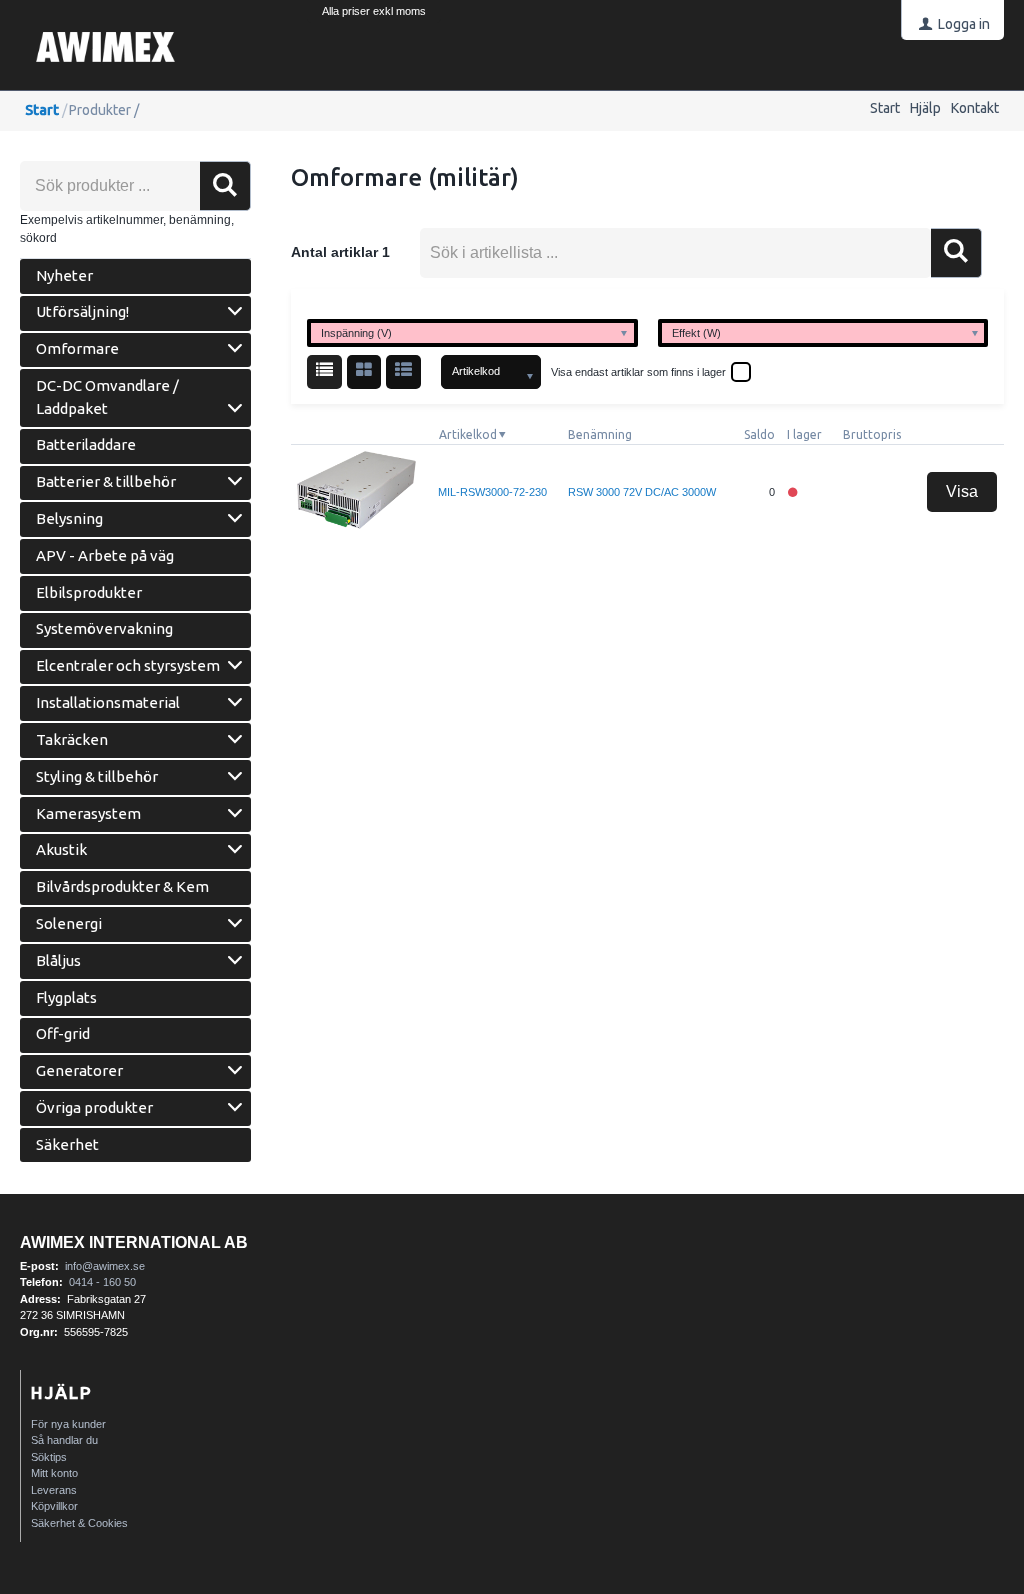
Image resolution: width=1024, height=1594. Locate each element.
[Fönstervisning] (364, 372)
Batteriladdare (86, 444)
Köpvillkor (54, 1506)
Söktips (49, 1457)
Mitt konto (54, 1473)
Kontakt (975, 108)
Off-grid (63, 1033)
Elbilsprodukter (89, 592)
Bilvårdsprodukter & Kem (122, 886)
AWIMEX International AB (134, 1242)
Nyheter (64, 275)
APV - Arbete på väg (105, 555)
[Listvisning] (324, 372)
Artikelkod (468, 434)
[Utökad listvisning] (403, 372)
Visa (962, 491)
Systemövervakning (104, 628)
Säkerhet (67, 1144)
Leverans (54, 1490)
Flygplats (66, 997)
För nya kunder (68, 1424)
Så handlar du (64, 1440)
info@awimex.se (105, 1266)
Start (885, 108)
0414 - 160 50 (102, 1282)
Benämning (600, 434)
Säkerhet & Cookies (79, 1523)
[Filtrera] (956, 253)
